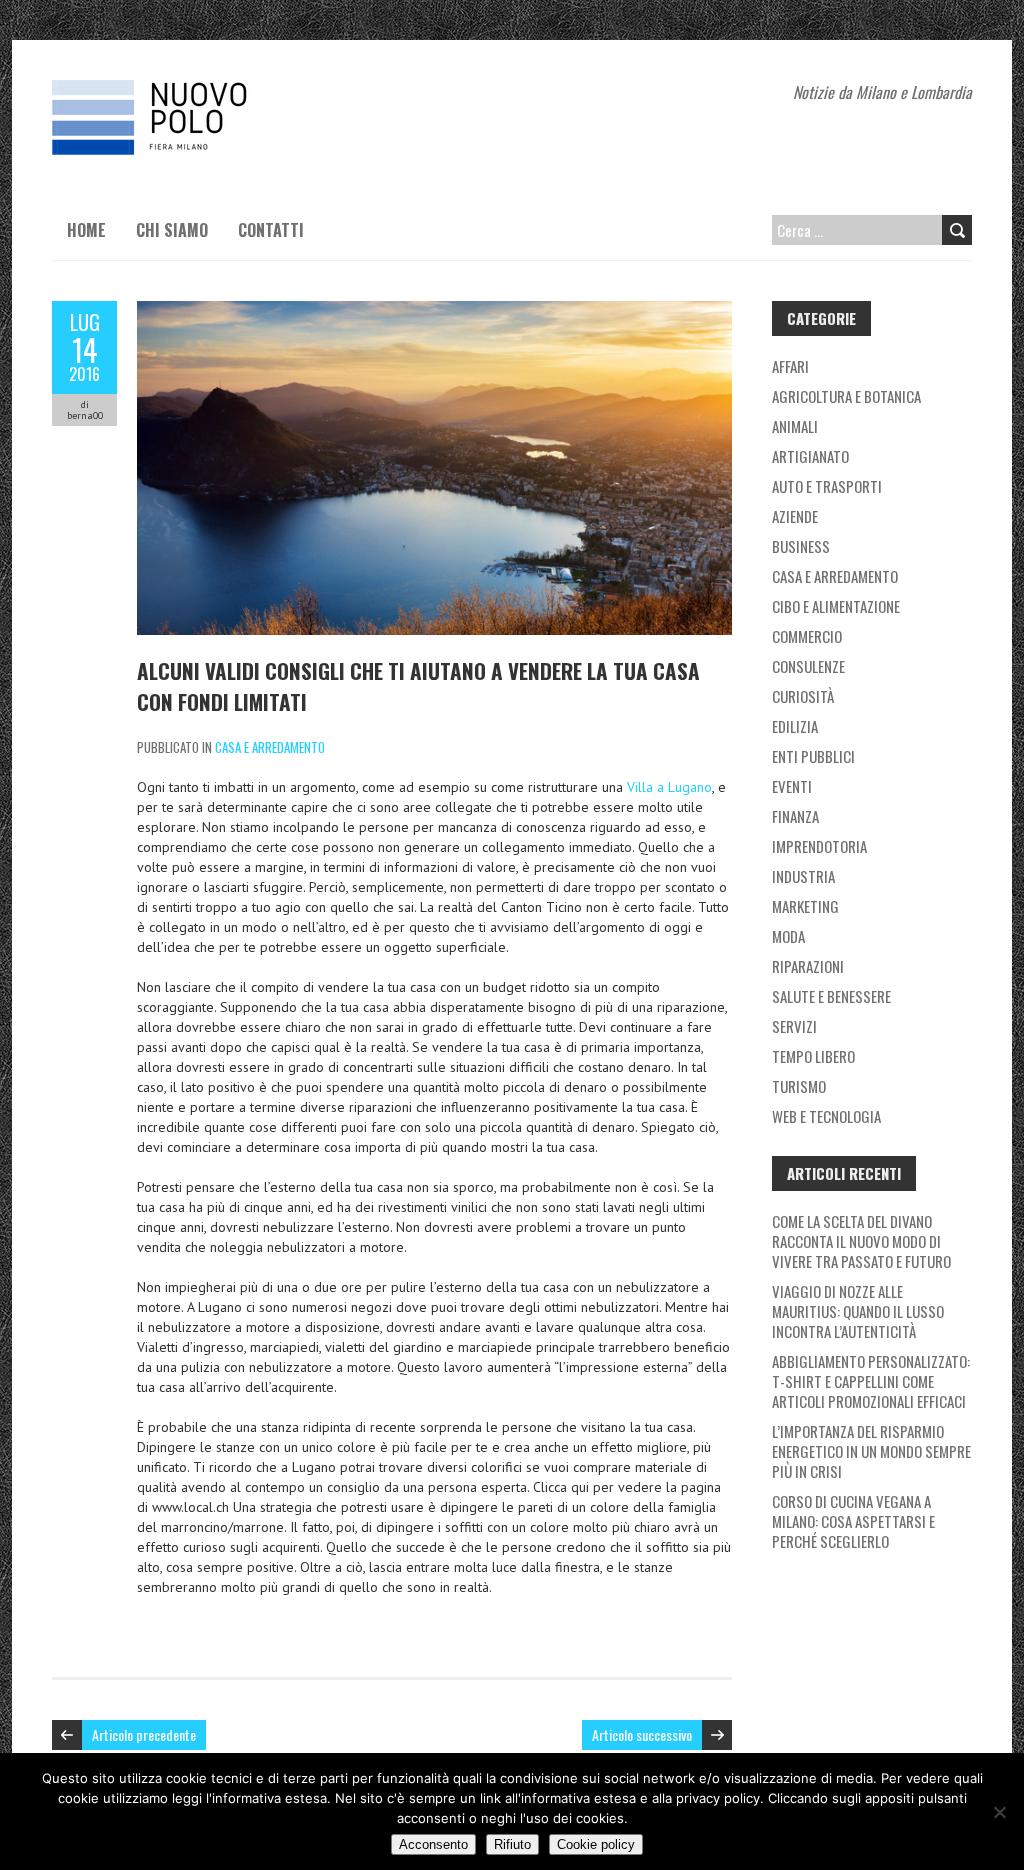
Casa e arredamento (270, 747)
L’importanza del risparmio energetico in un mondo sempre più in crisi (871, 1451)
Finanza (795, 816)
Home (86, 230)
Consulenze (808, 666)
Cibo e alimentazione (836, 606)
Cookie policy (596, 1844)
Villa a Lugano (669, 787)
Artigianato (810, 456)
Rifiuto (512, 1844)
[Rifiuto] (999, 1812)
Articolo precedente (144, 1734)
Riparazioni (808, 966)
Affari (790, 366)
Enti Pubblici (813, 756)
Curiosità (803, 696)
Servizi (794, 1026)
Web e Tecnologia (826, 1116)
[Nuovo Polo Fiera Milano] (202, 90)
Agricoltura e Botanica (846, 396)
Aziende (795, 516)
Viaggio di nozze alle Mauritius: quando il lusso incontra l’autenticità (858, 1311)
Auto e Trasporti (827, 486)
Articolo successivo (642, 1734)
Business (801, 546)
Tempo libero (813, 1056)
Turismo (799, 1086)
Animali (795, 426)
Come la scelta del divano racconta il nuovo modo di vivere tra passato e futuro (861, 1241)
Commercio (807, 636)
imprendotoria (819, 846)
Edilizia (795, 726)
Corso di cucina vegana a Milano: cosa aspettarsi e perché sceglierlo (853, 1521)
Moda (788, 936)
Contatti (271, 230)
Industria (803, 876)
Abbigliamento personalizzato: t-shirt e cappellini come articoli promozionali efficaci (871, 1381)
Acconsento (433, 1844)
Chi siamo (172, 230)
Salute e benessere (831, 996)
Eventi (792, 786)
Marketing (805, 906)
